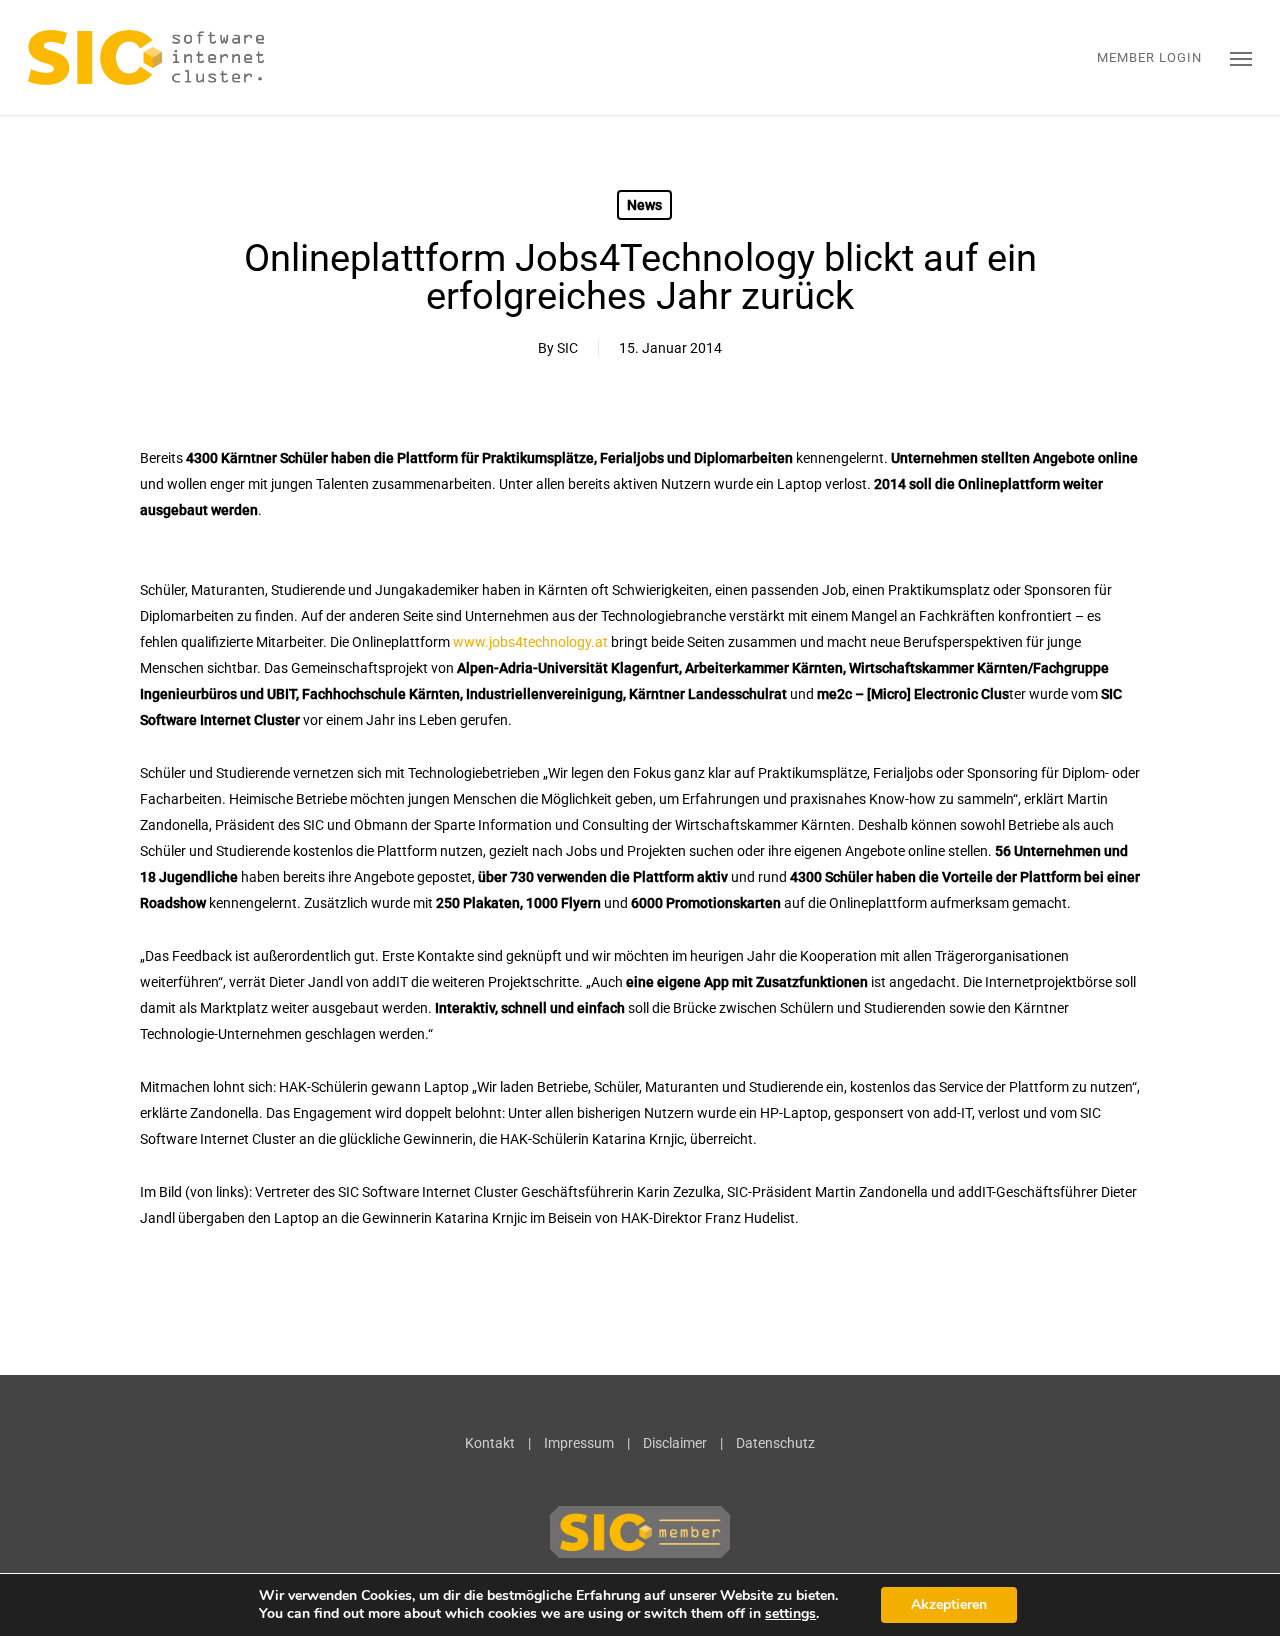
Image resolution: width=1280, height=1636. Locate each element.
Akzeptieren (949, 1604)
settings (790, 1614)
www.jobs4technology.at (530, 642)
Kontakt (490, 1443)
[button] (1241, 57)
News (644, 205)
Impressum (579, 1443)
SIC (567, 348)
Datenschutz (775, 1443)
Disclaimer (675, 1443)
